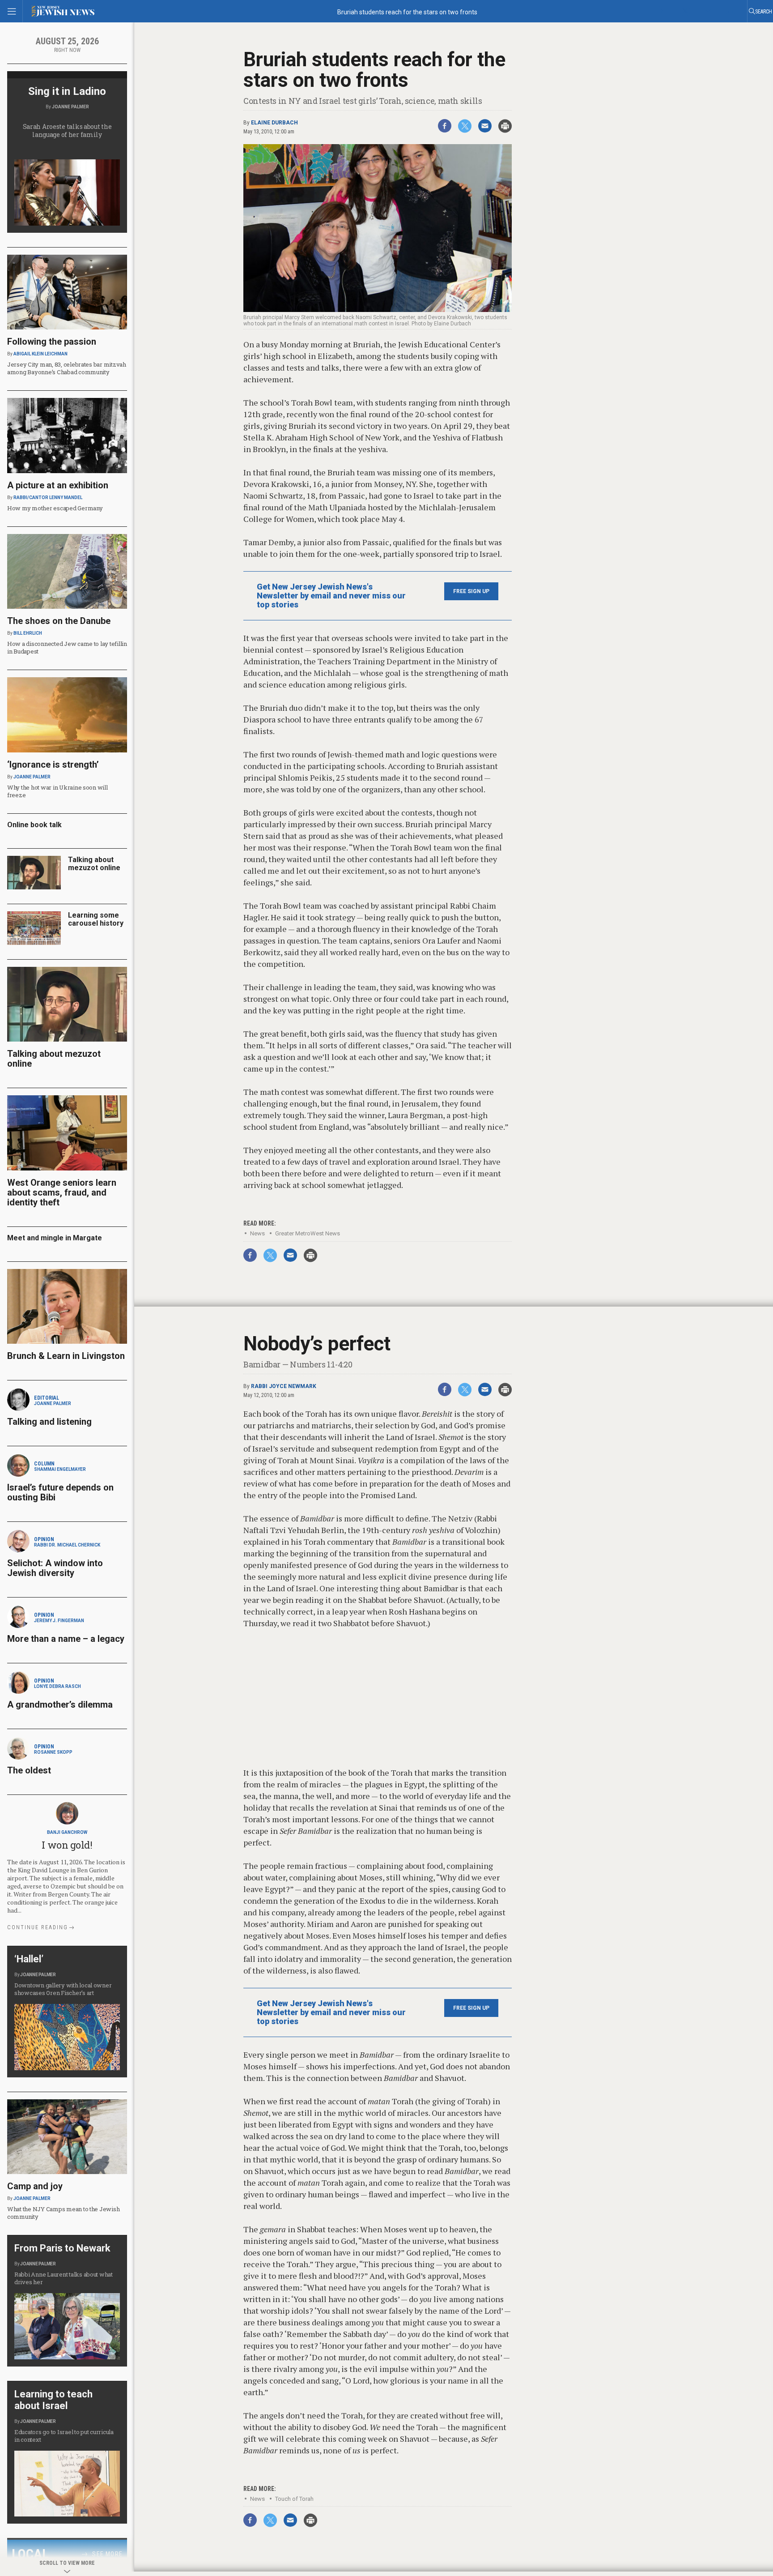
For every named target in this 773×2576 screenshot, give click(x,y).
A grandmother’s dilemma (60, 1705)
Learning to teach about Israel (53, 2400)
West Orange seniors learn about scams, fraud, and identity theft (62, 1192)
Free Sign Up (471, 591)
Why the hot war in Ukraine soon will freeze (57, 791)
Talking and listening (49, 1422)
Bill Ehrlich (28, 633)
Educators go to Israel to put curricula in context (64, 2436)
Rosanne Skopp (53, 1752)
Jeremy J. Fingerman (59, 1621)
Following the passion (52, 342)
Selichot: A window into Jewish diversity (55, 1568)
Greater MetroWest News (308, 1233)
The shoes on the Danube (59, 621)
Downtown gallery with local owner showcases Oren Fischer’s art (63, 1989)
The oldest (30, 1770)
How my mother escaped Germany (55, 508)
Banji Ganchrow (67, 1832)
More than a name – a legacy (66, 1639)
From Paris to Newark (62, 2248)
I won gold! (67, 1845)
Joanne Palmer (70, 107)
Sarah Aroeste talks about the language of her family (67, 130)
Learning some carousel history (96, 919)
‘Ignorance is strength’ (53, 765)
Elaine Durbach (274, 123)
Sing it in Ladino (67, 91)
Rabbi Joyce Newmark (284, 1386)
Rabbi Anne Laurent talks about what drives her (64, 2278)
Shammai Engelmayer (60, 1469)
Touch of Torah (294, 2499)
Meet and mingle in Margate (55, 1238)
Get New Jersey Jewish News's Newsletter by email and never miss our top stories (331, 596)
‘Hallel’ (29, 1959)
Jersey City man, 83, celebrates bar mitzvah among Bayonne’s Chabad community (67, 368)
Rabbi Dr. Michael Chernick (67, 1545)
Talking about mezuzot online (94, 864)
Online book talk (34, 825)
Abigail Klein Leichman (40, 354)
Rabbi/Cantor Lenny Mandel (48, 498)
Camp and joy (35, 2186)
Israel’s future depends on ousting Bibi (60, 1492)
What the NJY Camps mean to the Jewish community (63, 2213)
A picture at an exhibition (58, 485)
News (257, 1233)
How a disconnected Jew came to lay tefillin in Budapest (67, 647)
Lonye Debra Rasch (57, 1686)
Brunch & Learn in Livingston (66, 1356)
